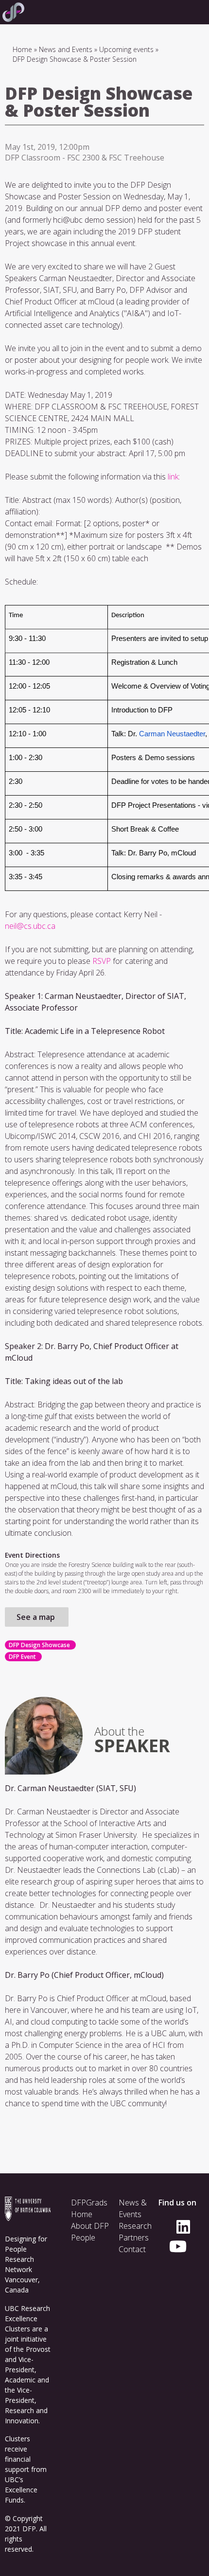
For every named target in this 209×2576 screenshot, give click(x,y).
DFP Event (22, 1657)
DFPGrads (89, 2203)
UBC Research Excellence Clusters (27, 2318)
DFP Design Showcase (39, 1645)
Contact (132, 2249)
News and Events (66, 49)
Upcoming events (126, 49)
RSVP (102, 961)
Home (22, 49)
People (83, 2238)
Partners (134, 2238)
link (173, 477)
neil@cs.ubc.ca (30, 926)
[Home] (12, 12)
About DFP (90, 2226)
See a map (37, 1617)
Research (135, 2226)
